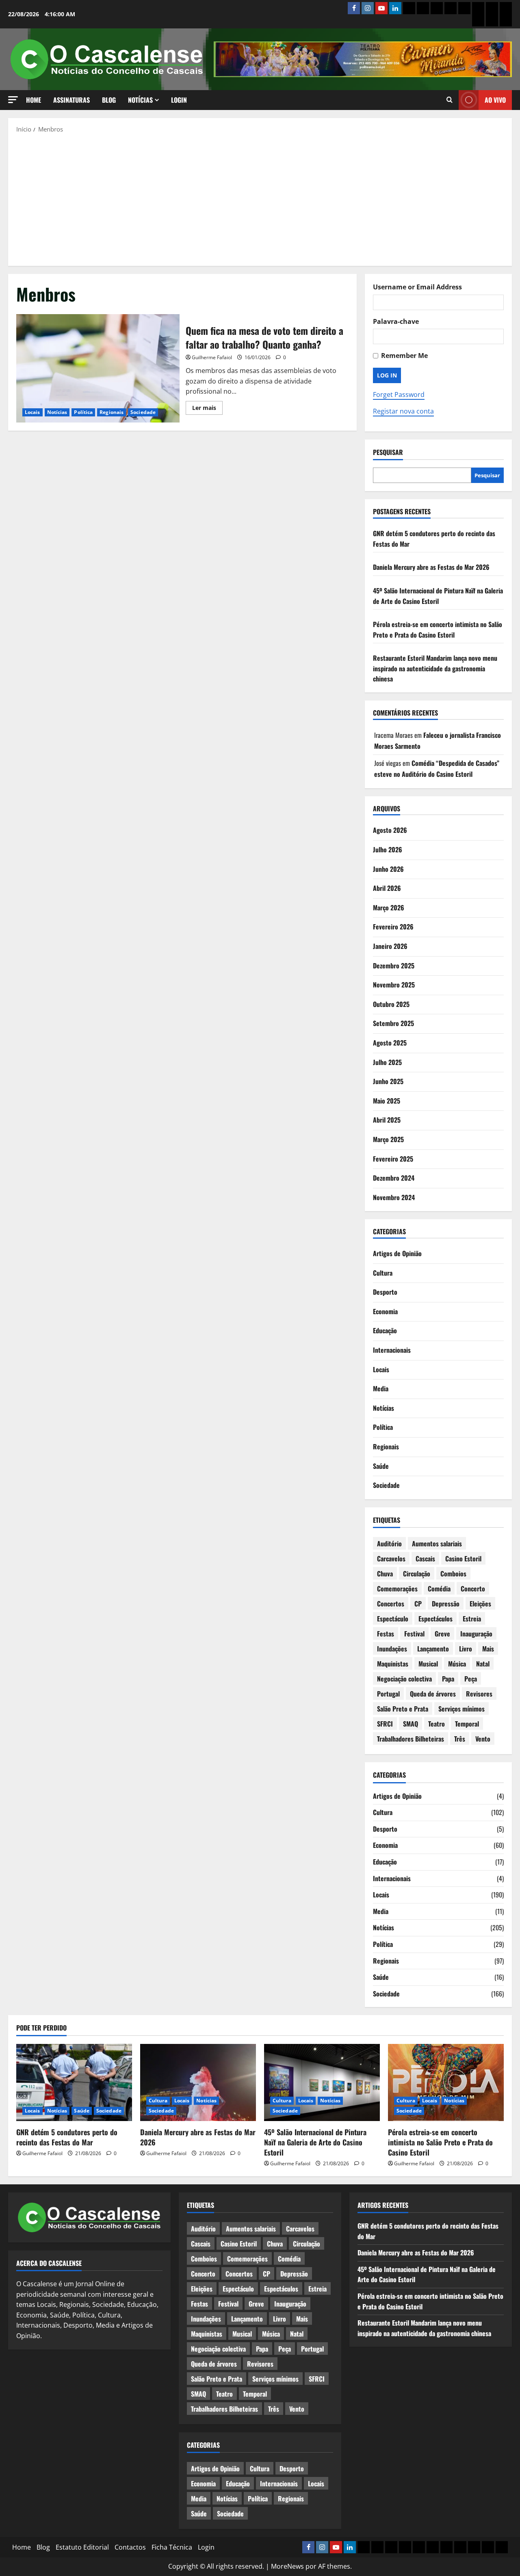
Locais (32, 412)
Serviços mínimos (461, 1709)
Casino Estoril (463, 1559)
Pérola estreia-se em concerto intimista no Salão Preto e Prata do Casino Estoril (438, 629)
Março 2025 (388, 1139)
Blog (109, 100)
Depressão (446, 1604)
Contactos (130, 2547)
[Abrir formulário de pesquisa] (450, 100)
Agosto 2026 (390, 830)
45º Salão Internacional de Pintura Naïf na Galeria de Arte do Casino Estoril (438, 596)
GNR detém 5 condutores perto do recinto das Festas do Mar (67, 2137)
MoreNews (287, 2566)
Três (460, 1739)
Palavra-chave (396, 321)
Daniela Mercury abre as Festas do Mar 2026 (431, 567)
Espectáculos (435, 1619)
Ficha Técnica (172, 2547)
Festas (386, 1634)
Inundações (392, 1649)
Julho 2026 (388, 849)
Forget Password (399, 394)
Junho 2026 (388, 869)
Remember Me (404, 356)
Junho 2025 (388, 1081)
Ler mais (207, 409)
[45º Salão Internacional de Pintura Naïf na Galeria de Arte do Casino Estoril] (322, 2082)
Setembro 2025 (393, 1023)
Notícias (140, 100)
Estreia (472, 1619)
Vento (483, 1739)
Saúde (381, 1466)
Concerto (473, 1589)
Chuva (385, 1574)
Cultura (383, 1273)
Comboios (453, 1574)
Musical (428, 1664)
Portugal (388, 1694)
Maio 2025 (387, 1101)
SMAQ (411, 1724)
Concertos (391, 1604)
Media (381, 1388)
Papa (448, 1679)
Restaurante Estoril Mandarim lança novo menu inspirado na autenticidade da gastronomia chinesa (435, 668)
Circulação (417, 1574)
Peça (471, 1679)
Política (83, 412)
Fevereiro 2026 (393, 927)
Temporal (467, 1724)
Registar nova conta (403, 411)
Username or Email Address (417, 287)
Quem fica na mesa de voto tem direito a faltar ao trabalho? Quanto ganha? (98, 369)
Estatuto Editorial (82, 2547)
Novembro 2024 (394, 1197)
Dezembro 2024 (394, 1178)
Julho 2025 (387, 1062)
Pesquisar (388, 452)
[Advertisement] (260, 199)
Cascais (425, 1559)
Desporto (385, 1292)
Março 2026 (389, 908)
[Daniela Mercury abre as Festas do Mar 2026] (198, 2082)
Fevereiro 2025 (393, 1159)
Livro (466, 1649)
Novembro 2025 (394, 985)
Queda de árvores (433, 1694)
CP (418, 1604)
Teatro (437, 1724)
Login (179, 100)
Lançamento (433, 1649)
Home (34, 100)
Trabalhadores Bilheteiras (411, 1739)
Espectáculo (393, 1619)
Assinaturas (71, 100)
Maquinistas (393, 1664)
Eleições (480, 1604)
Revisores (479, 1694)
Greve (442, 1634)
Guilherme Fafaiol (212, 357)
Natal (483, 1664)
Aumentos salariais (437, 1543)
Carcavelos (391, 1559)
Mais (488, 1649)
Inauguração (476, 1634)
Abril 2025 (387, 1120)
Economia (385, 1311)
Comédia (439, 1589)
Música (457, 1664)
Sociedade (143, 412)
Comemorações (397, 1589)
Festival (414, 1634)
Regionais (112, 412)
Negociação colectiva (404, 1679)
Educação (385, 1330)
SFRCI (385, 1724)
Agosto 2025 (390, 1043)
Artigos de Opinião (397, 1253)
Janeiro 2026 (390, 946)
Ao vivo (495, 100)
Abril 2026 (387, 888)
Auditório (389, 1543)
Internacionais (392, 1350)
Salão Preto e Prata (403, 1709)
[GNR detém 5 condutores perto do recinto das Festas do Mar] (74, 2082)
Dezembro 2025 (394, 966)
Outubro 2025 (391, 1004)
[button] (13, 100)
